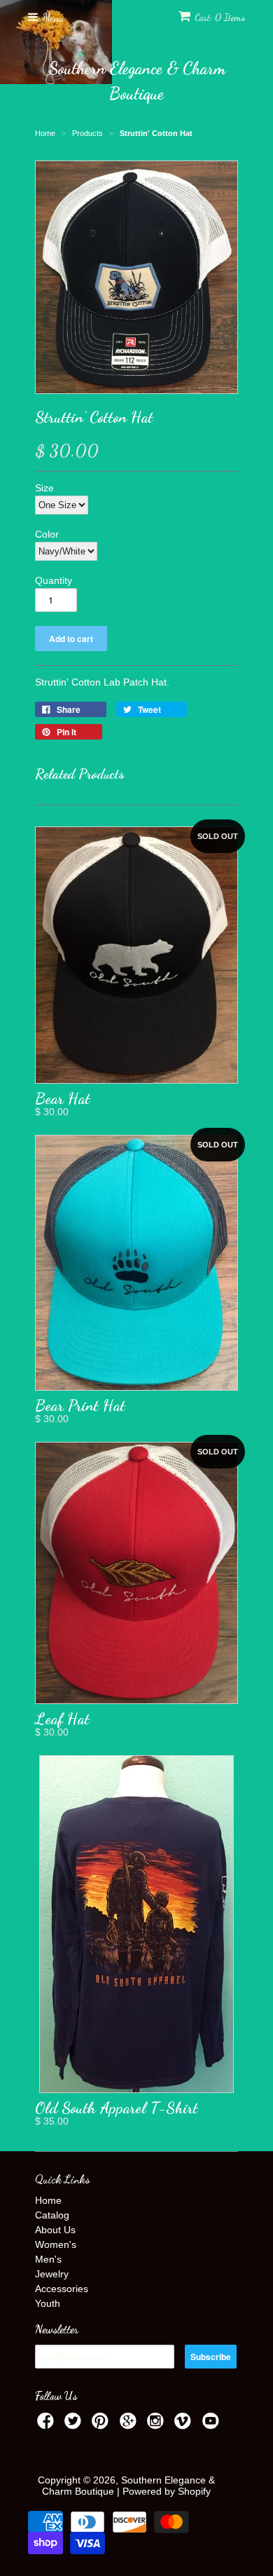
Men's (48, 2259)
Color (47, 534)
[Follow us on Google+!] (130, 2425)
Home (48, 2200)
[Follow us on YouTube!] (213, 2425)
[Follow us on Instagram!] (157, 2425)
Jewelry (52, 2274)
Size (44, 488)
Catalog (52, 2215)
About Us (55, 2230)
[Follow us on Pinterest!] (102, 2425)
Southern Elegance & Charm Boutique (137, 81)
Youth (48, 2303)
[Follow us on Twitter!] (75, 2425)
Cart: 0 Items (220, 17)
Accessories (62, 2289)
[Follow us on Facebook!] (48, 2425)
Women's (56, 2244)
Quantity (54, 580)
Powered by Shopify (167, 2491)
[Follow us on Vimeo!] (185, 2425)
